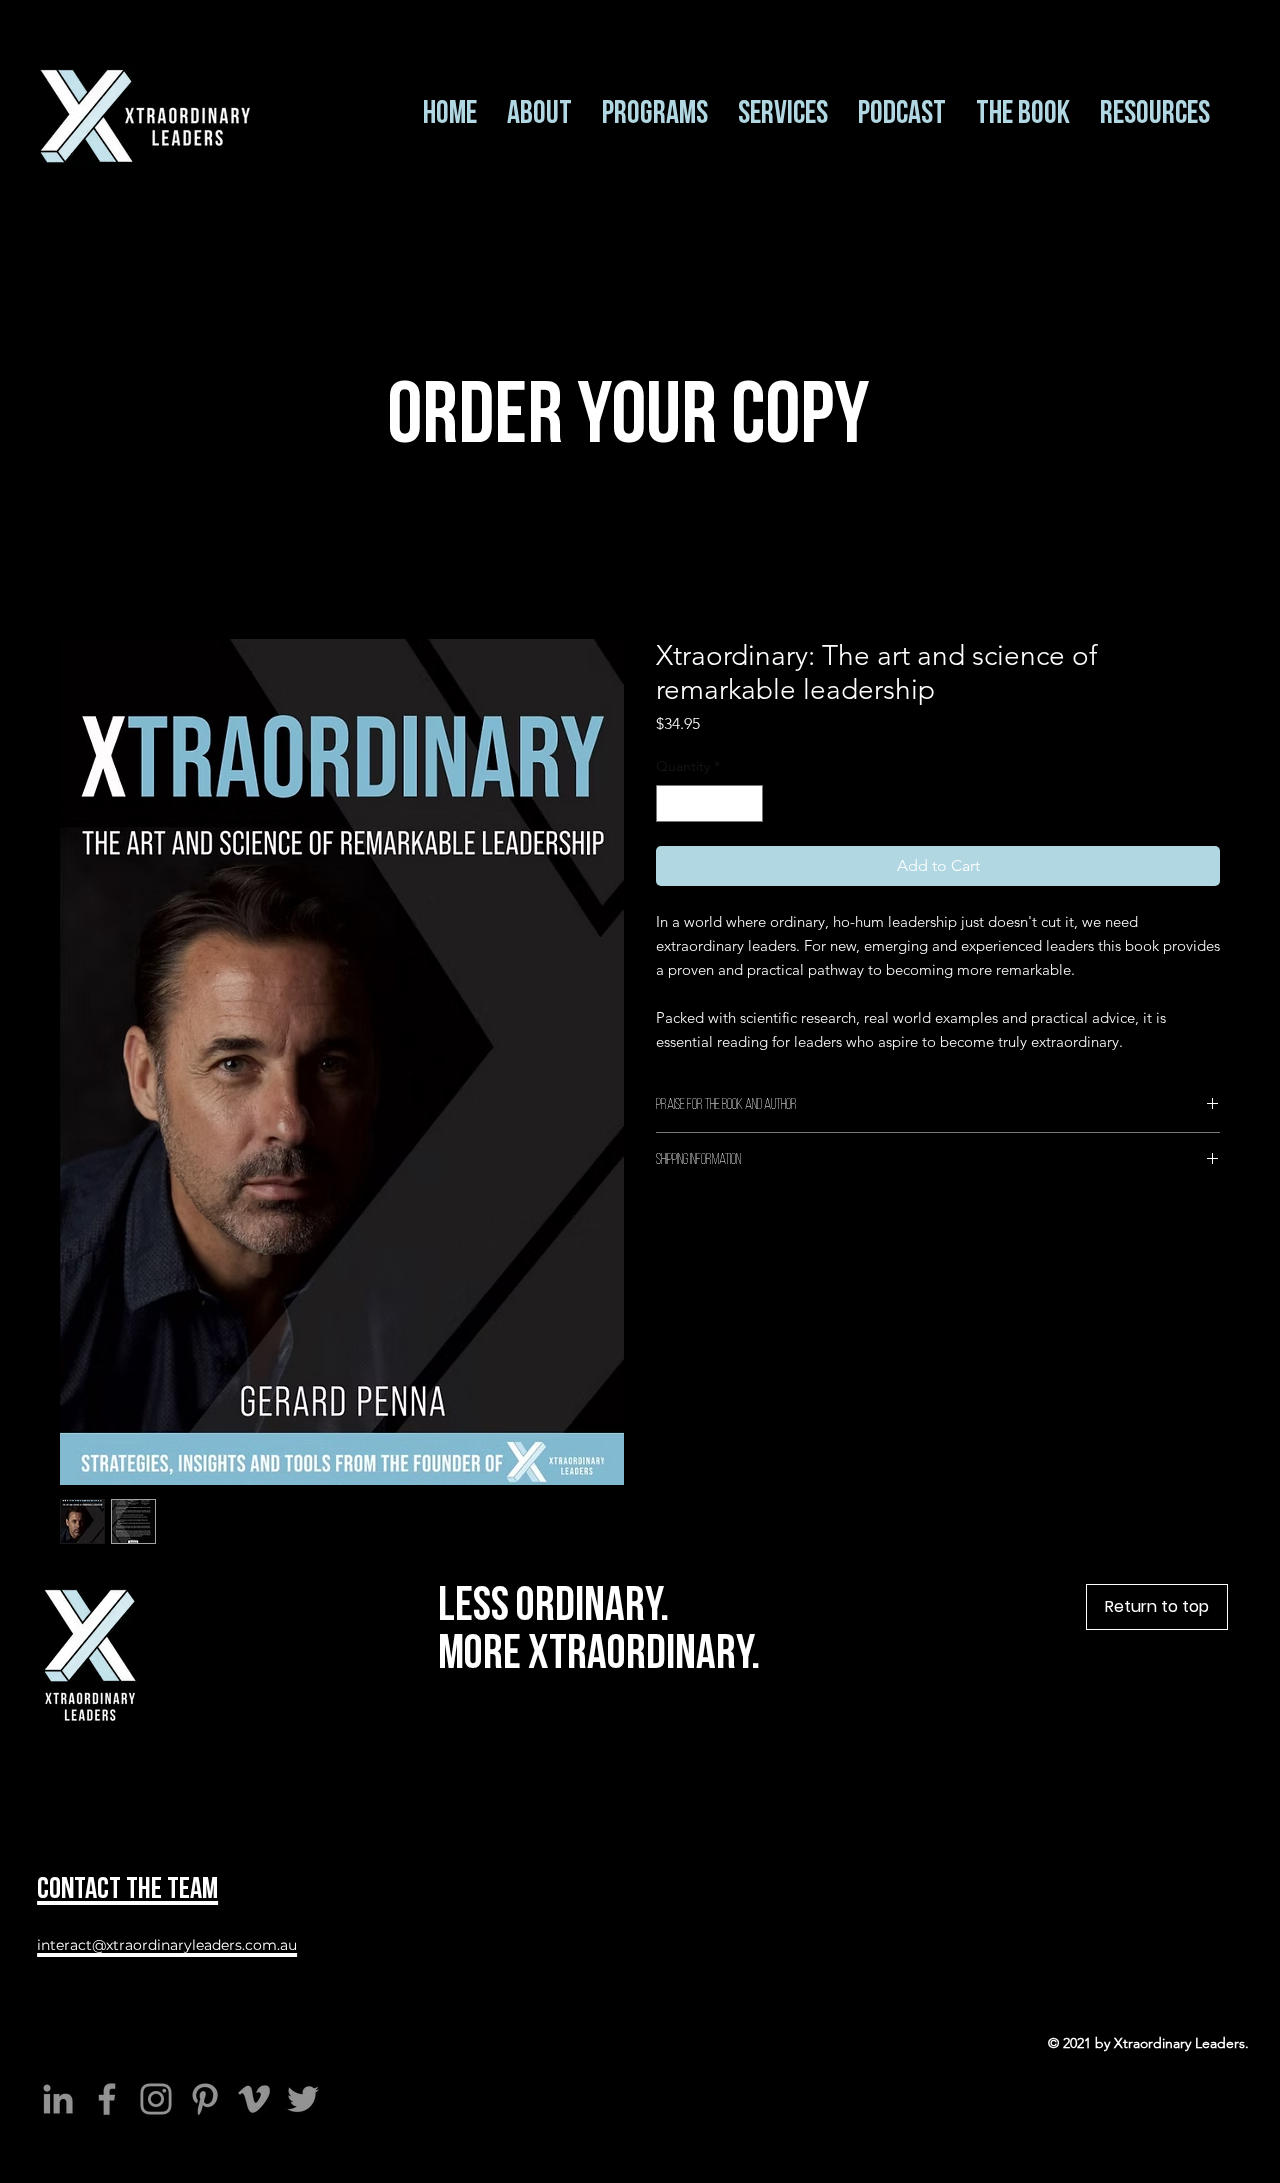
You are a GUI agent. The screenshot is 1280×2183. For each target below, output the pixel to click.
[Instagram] (156, 2099)
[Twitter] (303, 2099)
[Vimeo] (254, 2099)
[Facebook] (107, 2099)
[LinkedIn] (58, 2099)
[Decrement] (671, 803)
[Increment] (747, 803)
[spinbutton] (709, 803)
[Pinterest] (205, 2099)
